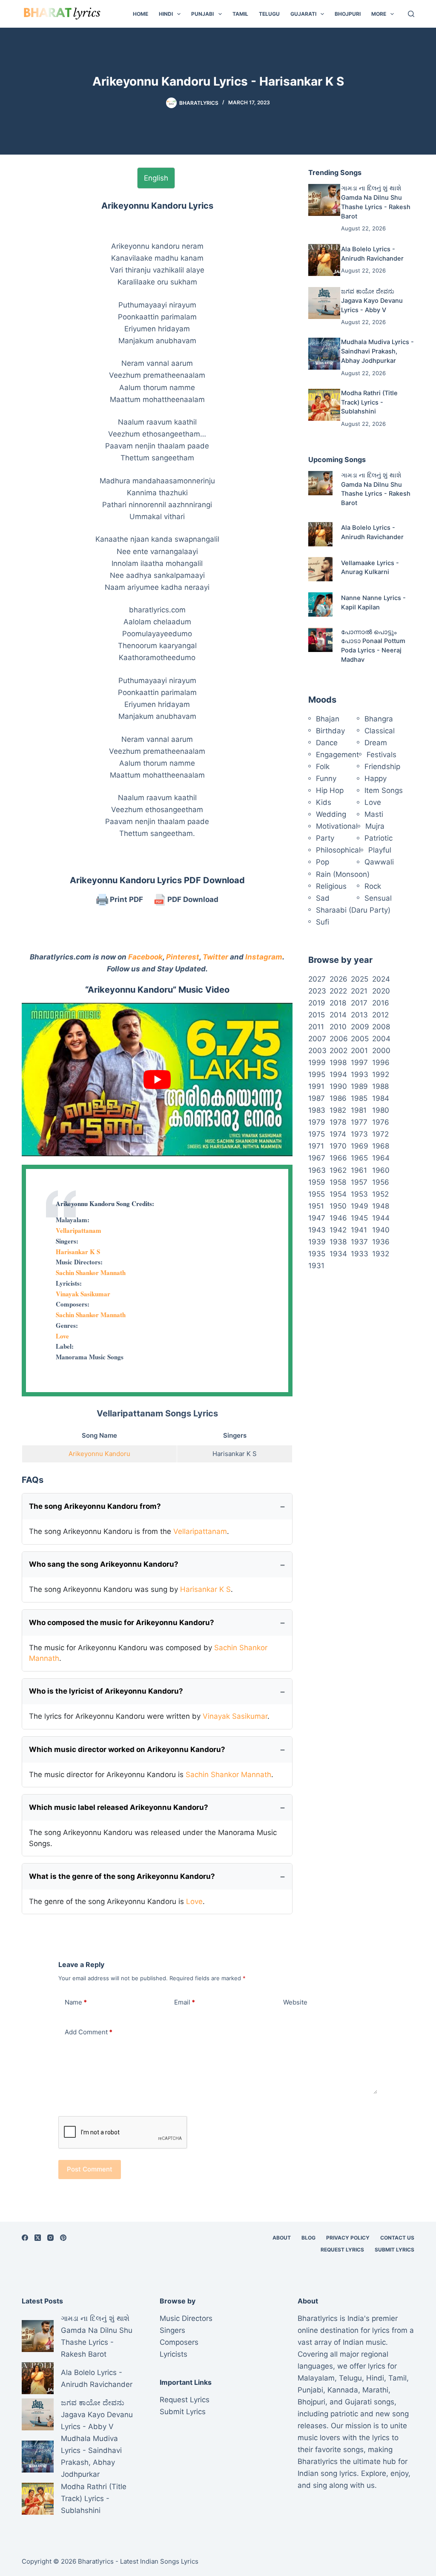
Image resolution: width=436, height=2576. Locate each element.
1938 (338, 1242)
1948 (381, 1206)
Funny (326, 778)
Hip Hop (330, 790)
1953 (359, 1194)
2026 (338, 979)
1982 (338, 1110)
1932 (381, 1254)
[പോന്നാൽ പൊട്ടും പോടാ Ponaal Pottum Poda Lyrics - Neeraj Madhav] (320, 640)
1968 (381, 1146)
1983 (317, 1110)
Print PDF (126, 899)
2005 (360, 1039)
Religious (331, 886)
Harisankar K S (78, 1252)
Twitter (215, 957)
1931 (316, 1266)
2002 (338, 1051)
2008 (381, 1027)
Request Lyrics (342, 2250)
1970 (338, 1146)
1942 (338, 1230)
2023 (317, 991)
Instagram (264, 957)
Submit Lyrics (394, 2250)
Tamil (240, 14)
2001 (359, 1051)
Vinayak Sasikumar (83, 1294)
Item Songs (384, 790)
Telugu (269, 14)
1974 (338, 1134)
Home (141, 14)
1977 (359, 1122)
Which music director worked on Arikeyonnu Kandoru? (127, 1749)
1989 (359, 1086)
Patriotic (379, 838)
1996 (381, 1063)
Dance (327, 743)
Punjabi (202, 14)
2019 (317, 1003)
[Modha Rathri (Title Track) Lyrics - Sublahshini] (324, 405)
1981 (359, 1110)
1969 (360, 1146)
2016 (381, 1003)
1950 (338, 1206)
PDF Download (192, 899)
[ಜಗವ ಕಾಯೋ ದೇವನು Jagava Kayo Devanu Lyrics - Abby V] (324, 303)
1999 (317, 1063)
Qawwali (379, 862)
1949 (360, 1206)
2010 (338, 1027)
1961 (359, 1170)
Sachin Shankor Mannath (91, 1272)
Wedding (331, 814)
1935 (317, 1254)
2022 (338, 991)
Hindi (166, 14)
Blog (308, 2238)
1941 (359, 1230)
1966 (338, 1158)
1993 (360, 1074)
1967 (317, 1158)
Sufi (323, 922)
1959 (317, 1182)
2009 (360, 1027)
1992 (381, 1074)
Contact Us (397, 2238)
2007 (317, 1039)
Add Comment (89, 2032)
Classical (380, 731)
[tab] (156, 178)
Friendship (382, 767)
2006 (339, 1039)
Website (295, 2002)
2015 (317, 1015)
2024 (381, 979)
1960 (381, 1170)
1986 (338, 1098)
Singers (172, 2330)
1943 (317, 1230)
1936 (381, 1242)
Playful (380, 850)
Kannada (343, 2390)
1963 (317, 1170)
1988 (380, 1086)
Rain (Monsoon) (343, 874)
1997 (359, 1063)
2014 (338, 1015)
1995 (317, 1074)
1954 (338, 1194)
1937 (359, 1242)
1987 (317, 1098)
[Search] (411, 14)
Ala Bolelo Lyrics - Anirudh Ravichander (97, 2378)
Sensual (378, 898)
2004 (381, 1039)
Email (185, 2002)
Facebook (145, 957)
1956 (381, 1182)
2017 (359, 1003)
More (379, 14)
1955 (317, 1194)
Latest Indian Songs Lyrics (159, 2561)
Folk (323, 767)
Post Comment (90, 2169)
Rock (373, 886)
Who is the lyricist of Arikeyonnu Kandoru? (106, 1691)
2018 (338, 1003)
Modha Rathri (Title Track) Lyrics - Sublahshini (369, 402)
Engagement (337, 755)
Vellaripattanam (79, 1230)
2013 (359, 1015)
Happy (376, 778)
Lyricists (174, 2354)
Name (76, 2002)
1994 (338, 1074)
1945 (359, 1218)
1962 (338, 1170)
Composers (179, 2342)
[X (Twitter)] (38, 2238)
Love (62, 1336)
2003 (317, 1051)
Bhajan (328, 719)
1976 (381, 1122)
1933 (360, 1254)
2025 (360, 979)
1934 (338, 1254)
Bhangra (379, 719)
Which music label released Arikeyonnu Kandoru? (119, 1807)
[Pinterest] (63, 2238)
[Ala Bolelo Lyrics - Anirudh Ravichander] (324, 260)
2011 (316, 1027)
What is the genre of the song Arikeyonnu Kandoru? (122, 1876)
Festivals (381, 755)
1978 (338, 1122)
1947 (317, 1218)
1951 (316, 1206)
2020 (381, 991)
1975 (317, 1134)
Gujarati (303, 14)
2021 (359, 991)
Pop (323, 862)
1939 (317, 1242)
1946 (338, 1218)
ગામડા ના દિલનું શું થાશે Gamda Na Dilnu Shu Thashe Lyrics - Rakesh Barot (97, 2336)
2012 (380, 1015)
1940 (381, 1230)
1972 (380, 1134)
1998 (338, 1063)
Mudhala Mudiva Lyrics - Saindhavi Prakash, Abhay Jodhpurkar (377, 351)
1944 (381, 1218)
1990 (338, 1086)
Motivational (337, 826)
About (282, 2238)
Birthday (330, 731)
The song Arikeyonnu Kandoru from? (95, 1506)
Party (325, 838)
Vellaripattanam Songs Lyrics (157, 1413)
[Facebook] (25, 2238)
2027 (317, 979)
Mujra (375, 826)
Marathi (375, 2390)
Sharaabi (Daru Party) (353, 910)
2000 (381, 1051)
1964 (381, 1158)
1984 (381, 1098)
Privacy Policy (348, 2238)
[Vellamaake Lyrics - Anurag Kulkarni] (320, 569)
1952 (380, 1194)
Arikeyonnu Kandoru (99, 1454)
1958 (338, 1182)
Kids (324, 802)
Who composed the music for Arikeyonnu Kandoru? (122, 1623)
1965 (359, 1158)
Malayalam (316, 2378)
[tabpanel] (157, 519)
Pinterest (183, 957)
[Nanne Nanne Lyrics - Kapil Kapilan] (320, 605)
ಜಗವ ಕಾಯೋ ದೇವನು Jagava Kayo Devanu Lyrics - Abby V (372, 301)
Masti (374, 814)
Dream (376, 743)
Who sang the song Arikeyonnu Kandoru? (104, 1564)
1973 (359, 1134)
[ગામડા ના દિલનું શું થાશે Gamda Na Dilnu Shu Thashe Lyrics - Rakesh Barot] (324, 200)
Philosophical (338, 850)
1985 (359, 1098)
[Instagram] (50, 2238)
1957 (359, 1182)
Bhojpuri (348, 14)
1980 (381, 1110)
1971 (316, 1146)
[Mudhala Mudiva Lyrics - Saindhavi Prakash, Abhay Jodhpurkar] (324, 354)
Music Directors (186, 2318)
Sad (323, 898)
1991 (316, 1086)
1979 (317, 1122)
